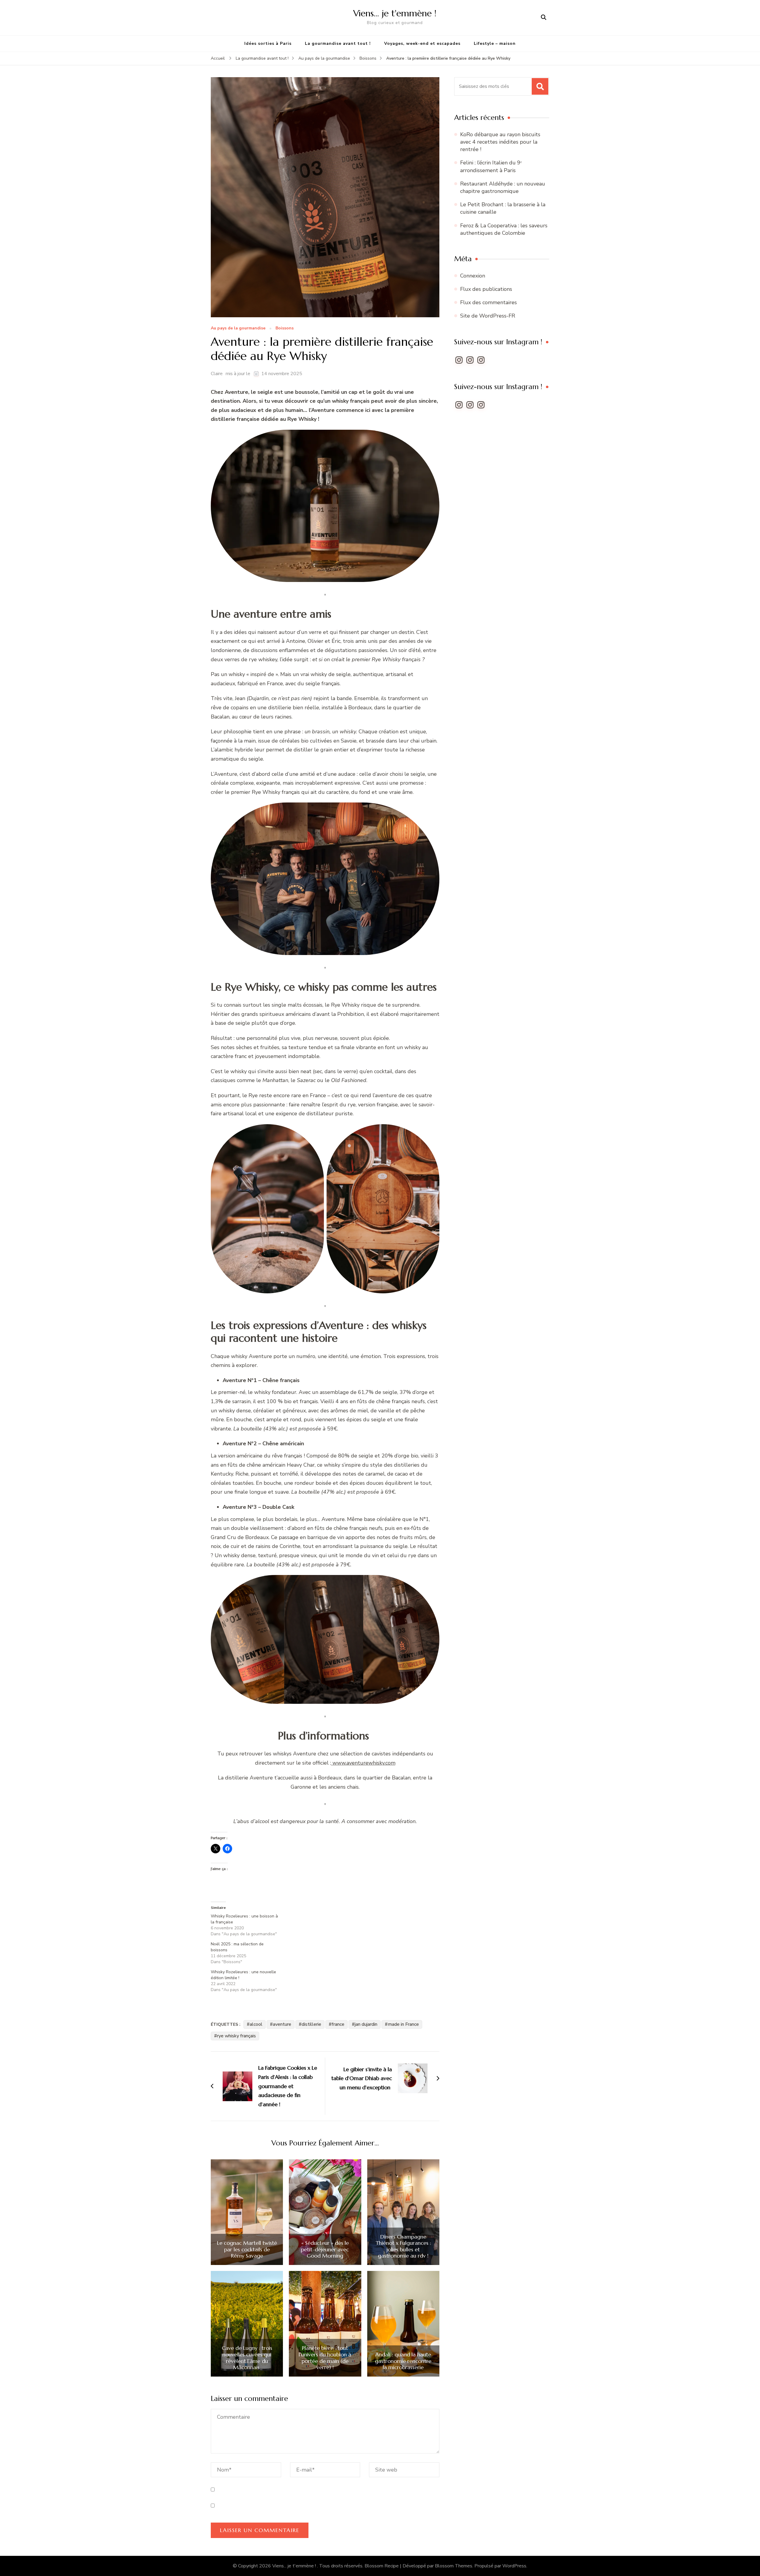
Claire (217, 374)
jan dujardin (366, 2024)
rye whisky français (236, 2036)
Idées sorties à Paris (268, 43)
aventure (282, 2024)
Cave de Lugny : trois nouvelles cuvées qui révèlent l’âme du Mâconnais (247, 2358)
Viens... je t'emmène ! (295, 2566)
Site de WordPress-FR (488, 316)
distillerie (311, 2024)
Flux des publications (486, 289)
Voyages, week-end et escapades (422, 43)
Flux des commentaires (489, 302)
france (338, 2024)
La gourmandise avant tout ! (338, 43)
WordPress (514, 2566)
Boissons (285, 328)
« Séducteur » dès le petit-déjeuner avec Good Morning (325, 2249)
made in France (403, 2024)
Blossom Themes (454, 2566)
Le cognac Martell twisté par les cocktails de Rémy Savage (247, 2249)
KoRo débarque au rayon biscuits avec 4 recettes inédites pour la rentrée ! (500, 142)
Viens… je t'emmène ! (395, 13)
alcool (256, 2024)
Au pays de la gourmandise (238, 328)
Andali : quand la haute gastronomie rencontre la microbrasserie (403, 2361)
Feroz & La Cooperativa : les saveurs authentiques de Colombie (504, 229)
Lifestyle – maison (495, 43)
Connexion (473, 276)
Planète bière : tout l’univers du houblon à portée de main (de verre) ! (325, 2358)
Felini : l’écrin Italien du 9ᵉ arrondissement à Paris (491, 166)
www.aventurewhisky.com (363, 1763)
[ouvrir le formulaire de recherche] (544, 18)
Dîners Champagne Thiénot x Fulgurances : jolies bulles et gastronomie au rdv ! (403, 2246)
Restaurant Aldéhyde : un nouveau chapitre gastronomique (503, 187)
